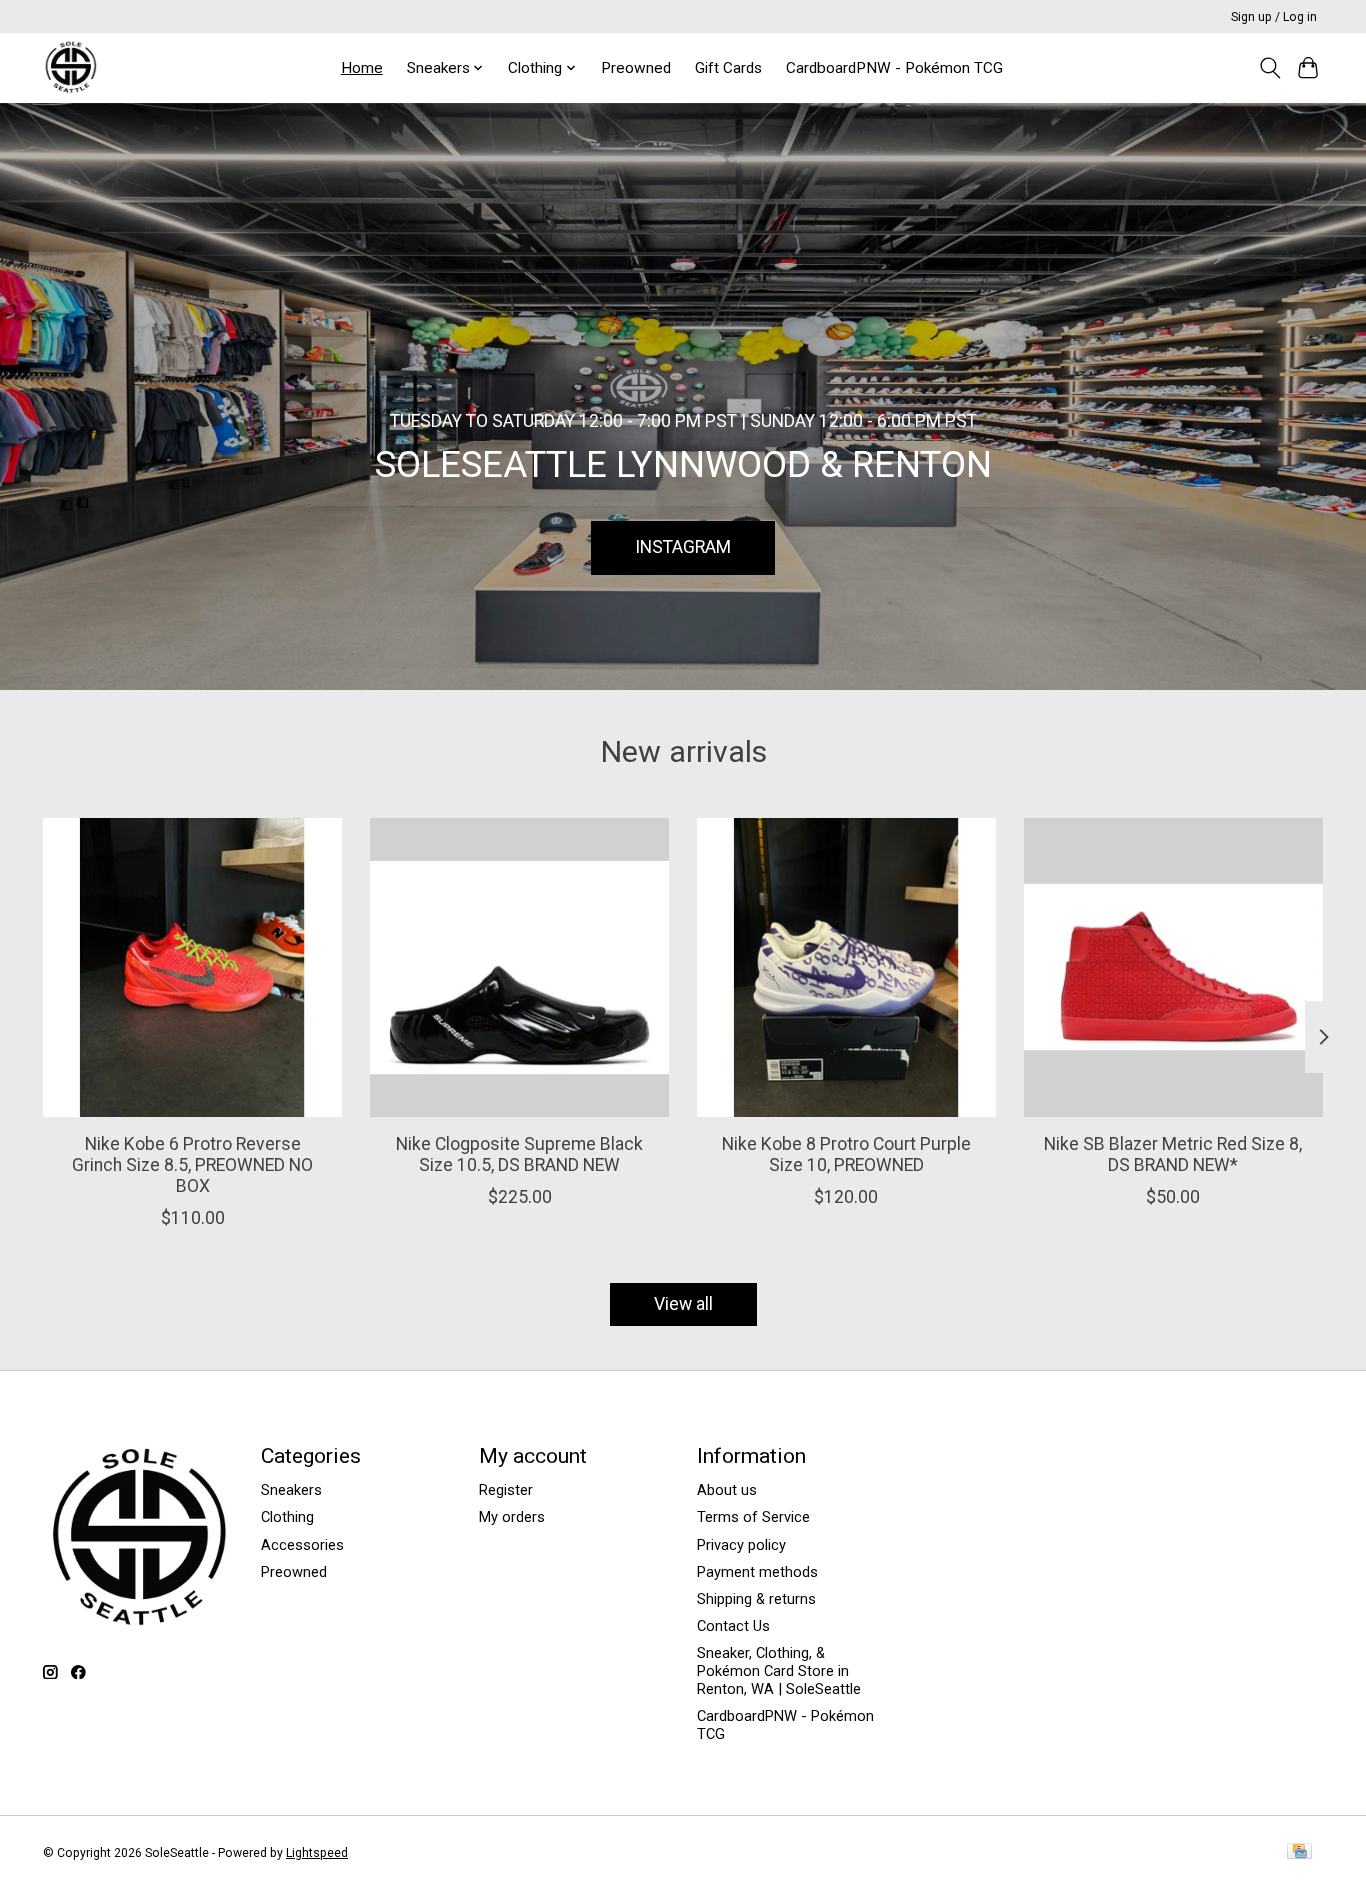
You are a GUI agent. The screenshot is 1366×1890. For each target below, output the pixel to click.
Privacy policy (741, 1545)
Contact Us (733, 1626)
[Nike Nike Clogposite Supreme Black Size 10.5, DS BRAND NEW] (519, 967)
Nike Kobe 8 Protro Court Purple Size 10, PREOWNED (846, 1154)
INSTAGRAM (683, 547)
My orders (512, 1517)
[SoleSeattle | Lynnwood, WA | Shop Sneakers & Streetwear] (70, 67)
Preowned (636, 68)
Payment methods (757, 1572)
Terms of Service (753, 1517)
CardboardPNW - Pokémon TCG (894, 68)
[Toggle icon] (1269, 68)
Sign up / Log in (1274, 17)
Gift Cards (728, 68)
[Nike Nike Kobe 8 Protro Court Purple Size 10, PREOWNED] (846, 967)
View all (683, 1304)
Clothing (287, 1517)
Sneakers (291, 1490)
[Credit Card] (1299, 1852)
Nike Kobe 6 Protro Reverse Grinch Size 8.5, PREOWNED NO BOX (192, 1165)
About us (727, 1490)
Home (362, 68)
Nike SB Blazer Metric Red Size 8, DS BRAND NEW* (1173, 1154)
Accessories (302, 1545)
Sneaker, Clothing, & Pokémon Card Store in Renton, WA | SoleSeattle (779, 1671)
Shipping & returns (756, 1599)
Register (506, 1490)
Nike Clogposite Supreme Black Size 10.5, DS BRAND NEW (519, 1154)
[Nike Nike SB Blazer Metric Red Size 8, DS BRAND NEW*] (1173, 967)
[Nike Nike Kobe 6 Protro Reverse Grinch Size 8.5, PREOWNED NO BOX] (192, 967)
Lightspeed (317, 1853)
